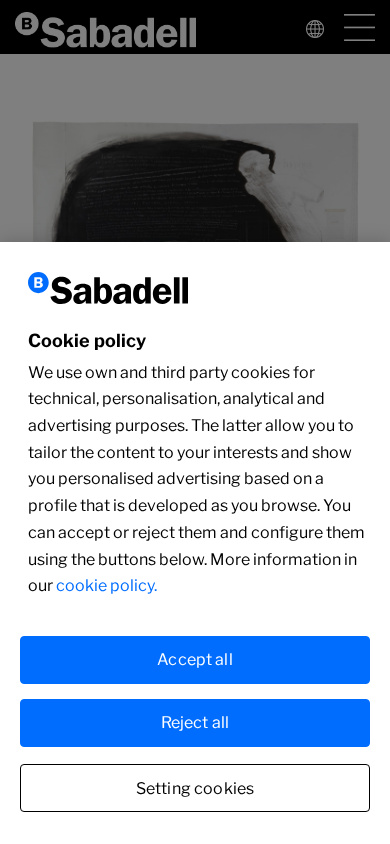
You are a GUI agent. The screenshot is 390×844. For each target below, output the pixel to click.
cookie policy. (106, 585)
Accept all (195, 659)
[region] (195, 543)
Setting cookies (195, 788)
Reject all (195, 722)
